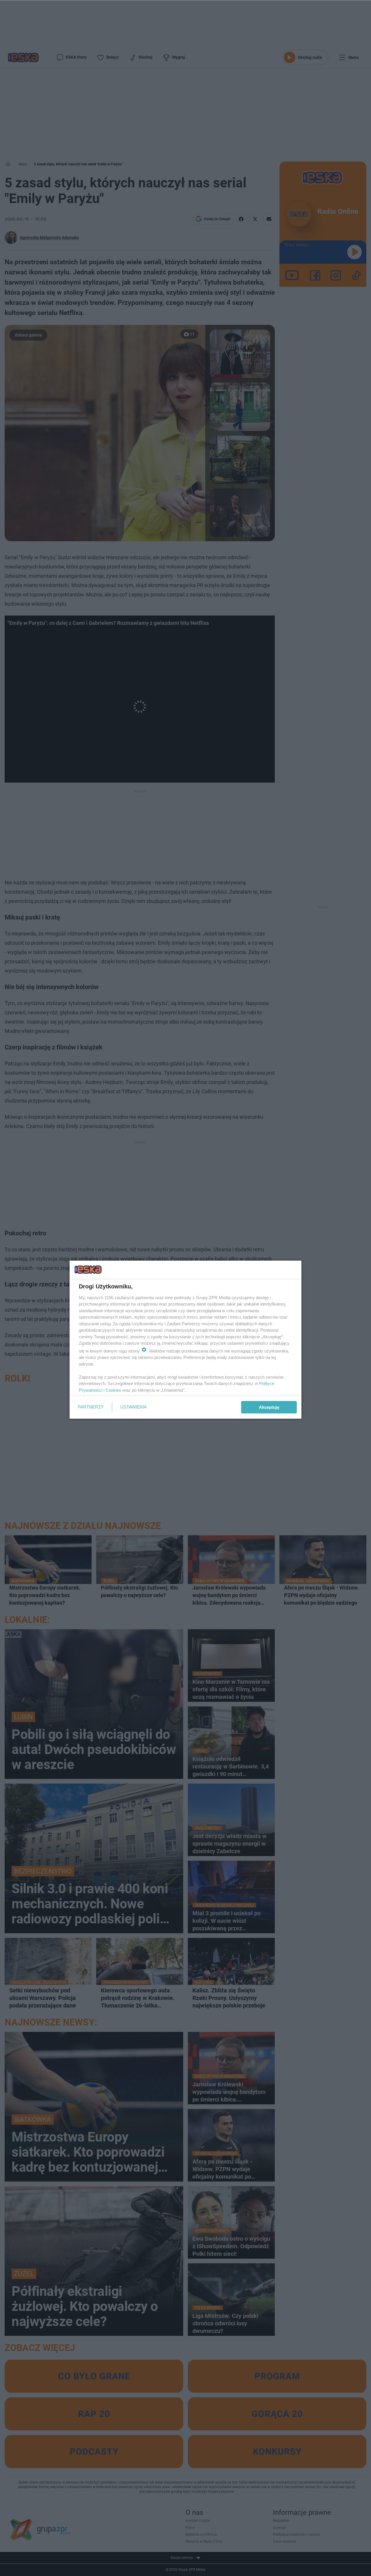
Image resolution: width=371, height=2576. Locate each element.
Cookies (113, 1390)
